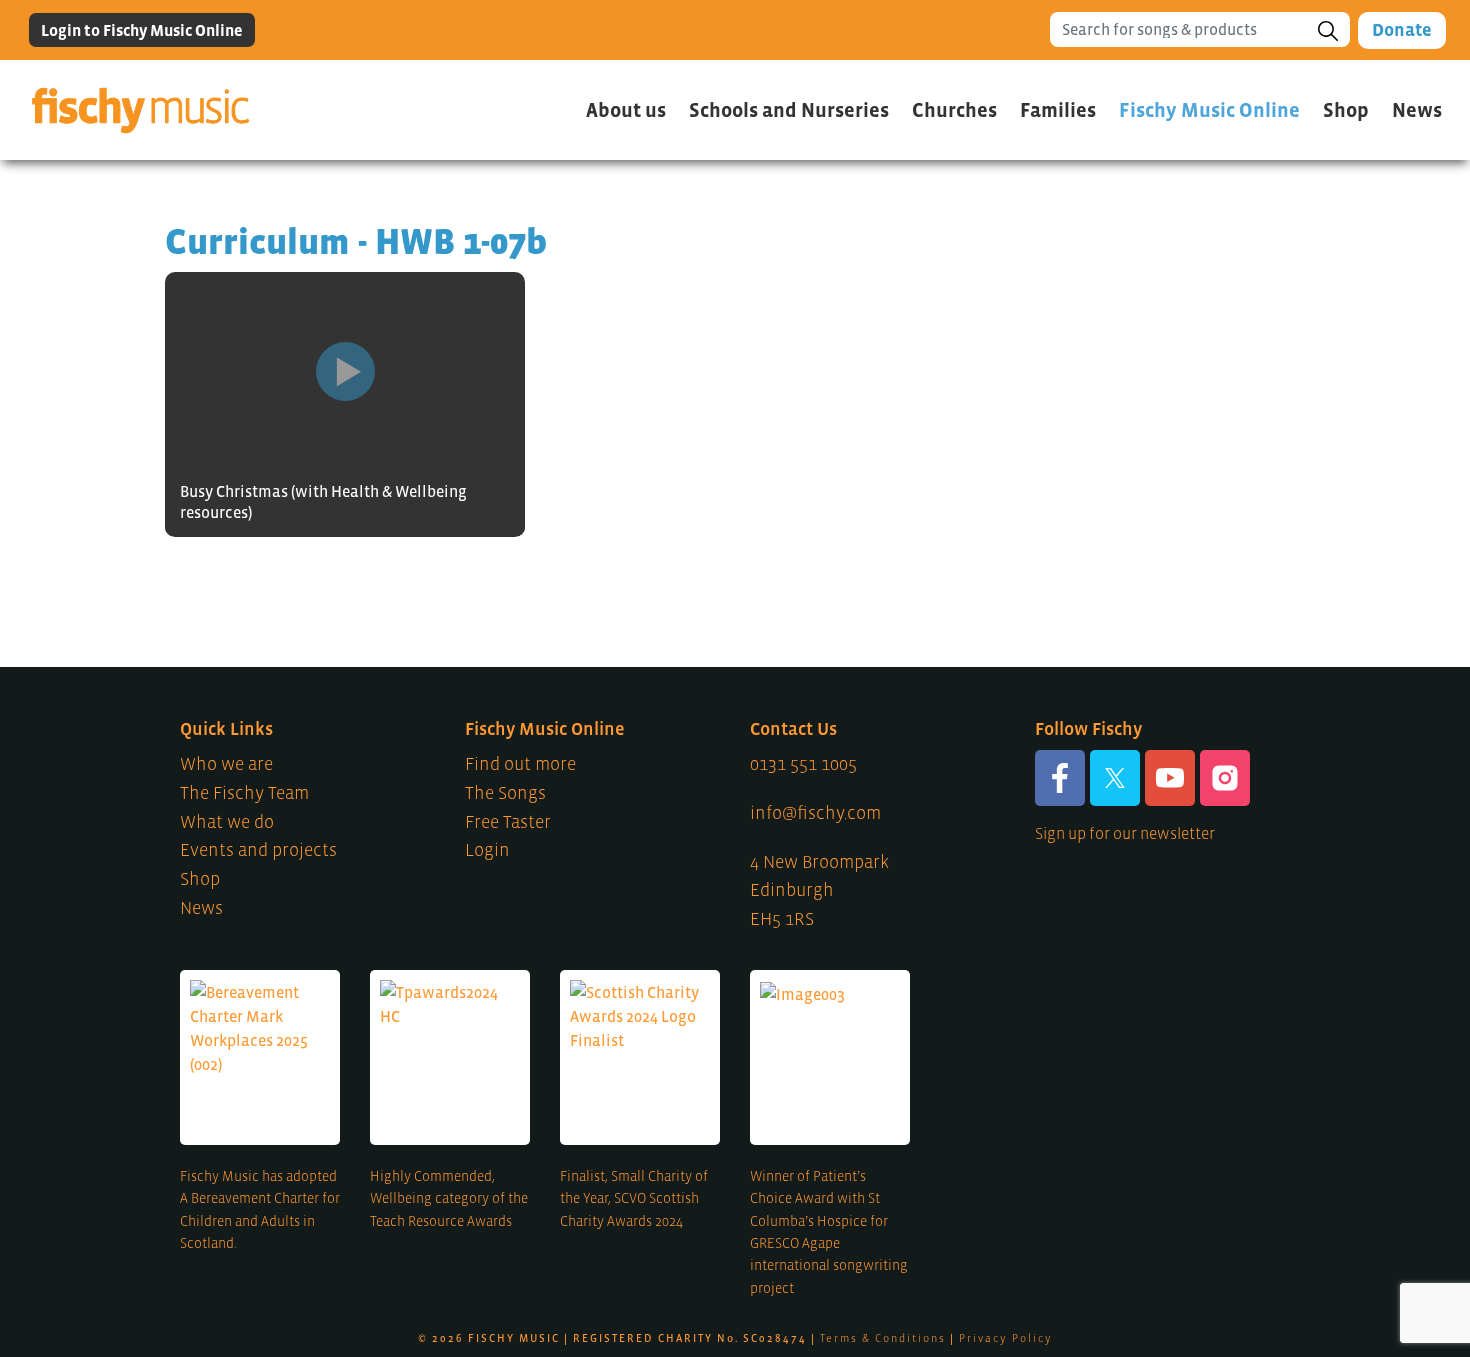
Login (487, 850)
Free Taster (508, 822)
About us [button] (626, 110)
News (1417, 110)
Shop (200, 879)
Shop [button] (1346, 110)
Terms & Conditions (883, 1338)
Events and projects (258, 850)
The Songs (505, 793)
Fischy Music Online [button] (1209, 110)
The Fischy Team (244, 793)
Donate (1402, 30)
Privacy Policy (1006, 1338)
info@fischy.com (815, 813)
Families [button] (1058, 110)
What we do (227, 822)
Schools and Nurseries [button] (789, 110)
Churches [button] (954, 110)
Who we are (226, 764)
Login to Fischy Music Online (142, 30)
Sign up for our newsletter (1125, 833)
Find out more (520, 764)
